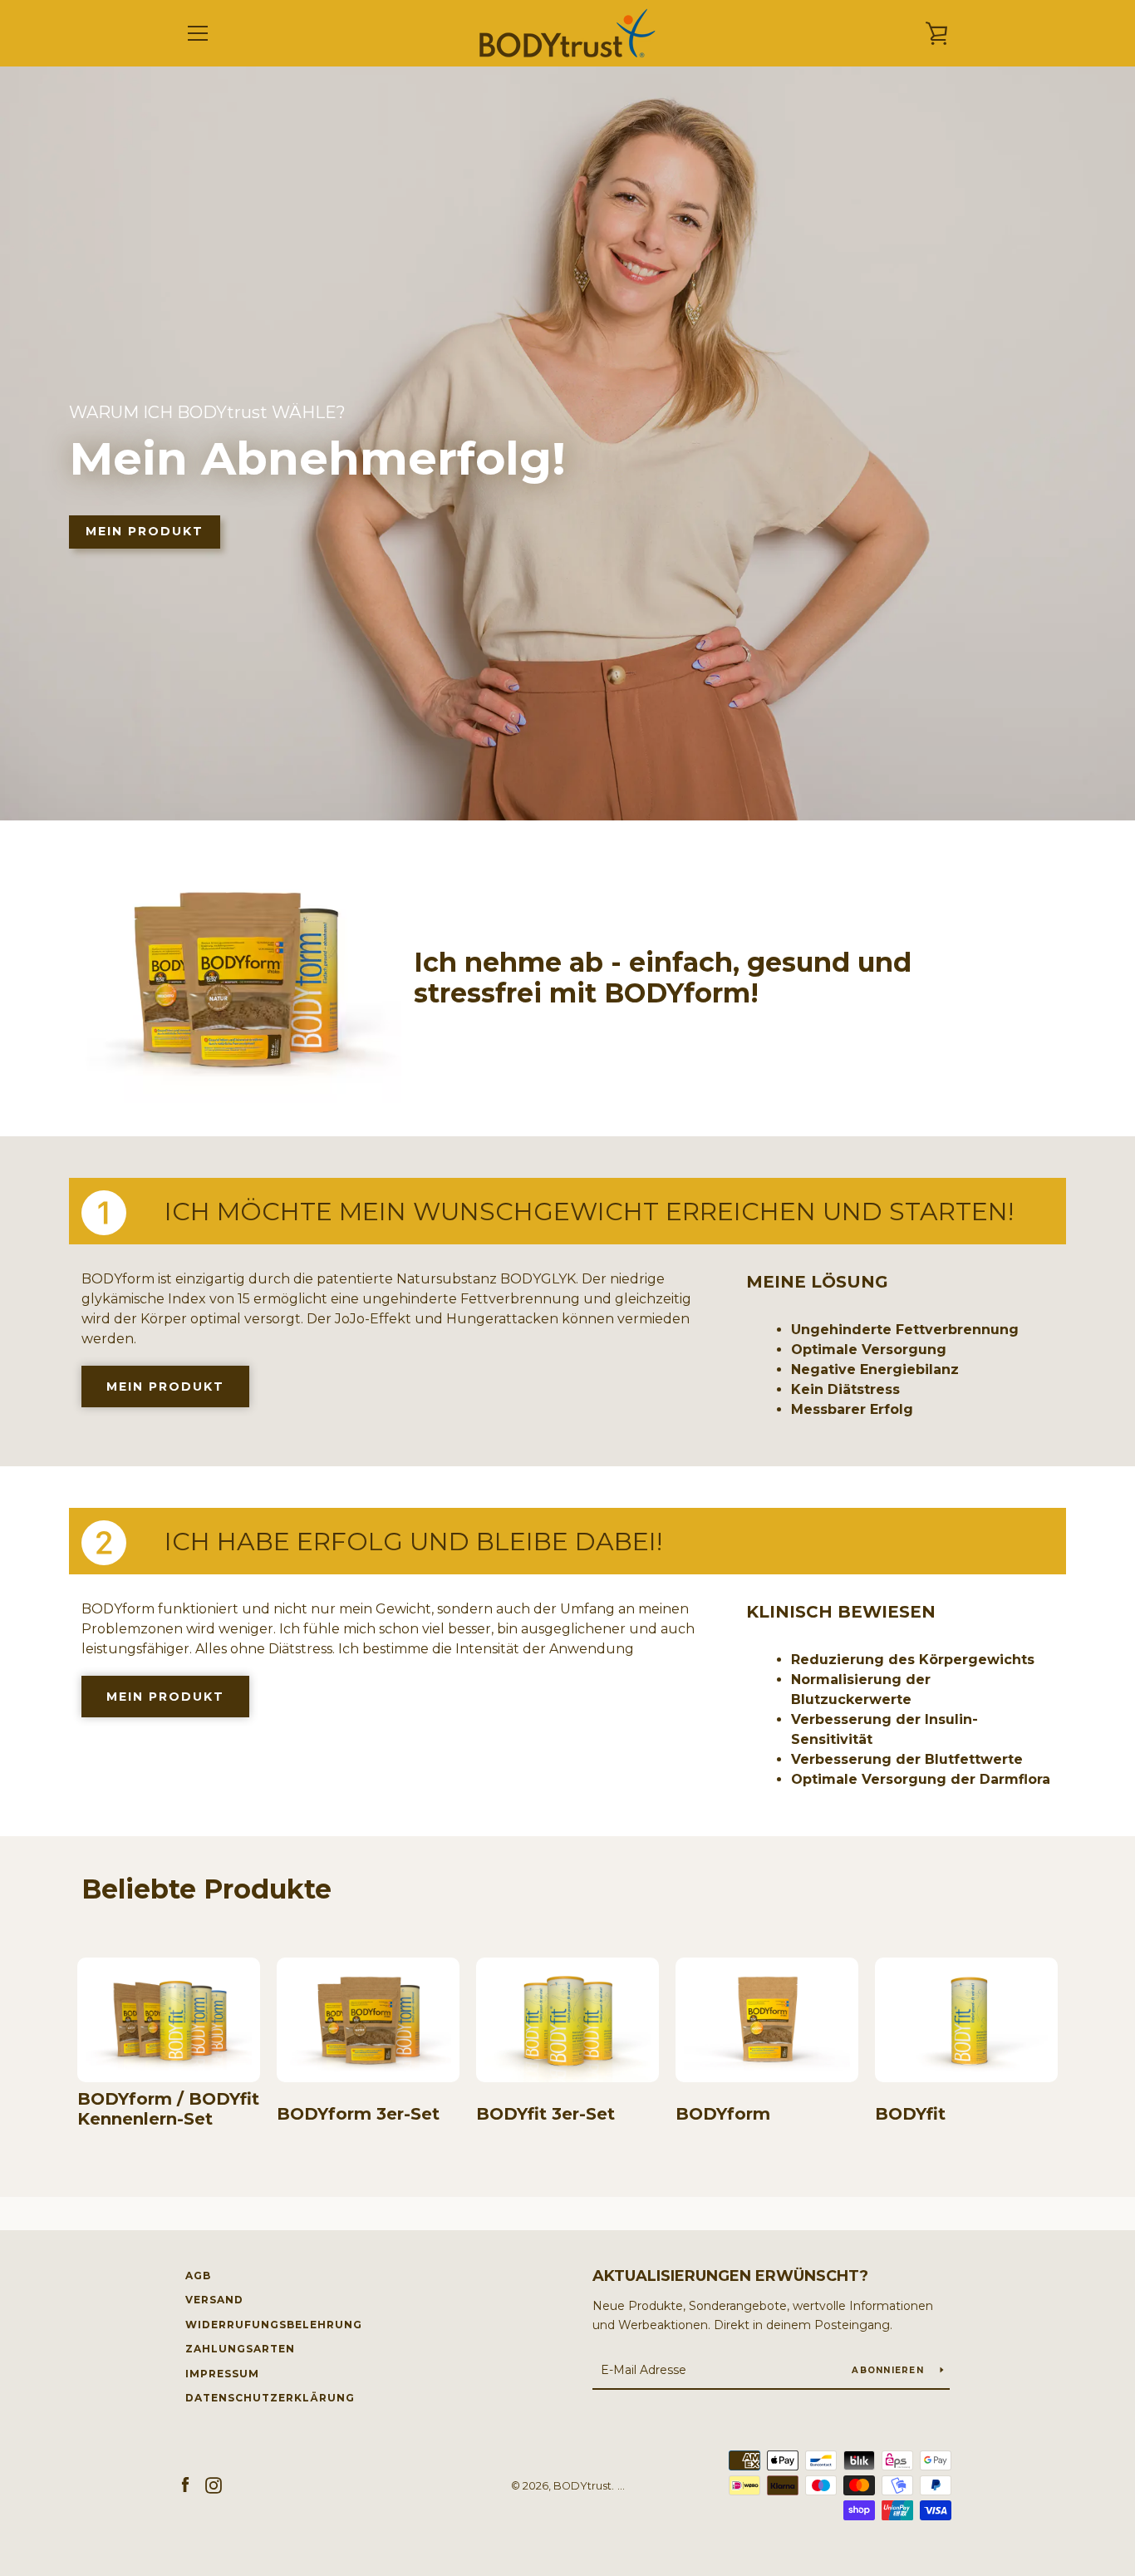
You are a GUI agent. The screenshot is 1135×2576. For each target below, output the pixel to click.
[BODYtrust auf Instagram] (214, 2485)
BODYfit (910, 2114)
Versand (214, 2300)
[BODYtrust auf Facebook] (185, 2485)
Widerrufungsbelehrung (274, 2325)
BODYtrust (582, 2486)
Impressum (222, 2374)
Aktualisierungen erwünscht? (730, 2276)
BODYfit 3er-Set (545, 2114)
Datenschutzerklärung (270, 2398)
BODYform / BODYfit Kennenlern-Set (168, 2109)
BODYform (723, 2114)
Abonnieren (889, 2370)
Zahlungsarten (240, 2349)
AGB (198, 2276)
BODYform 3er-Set (358, 2114)
